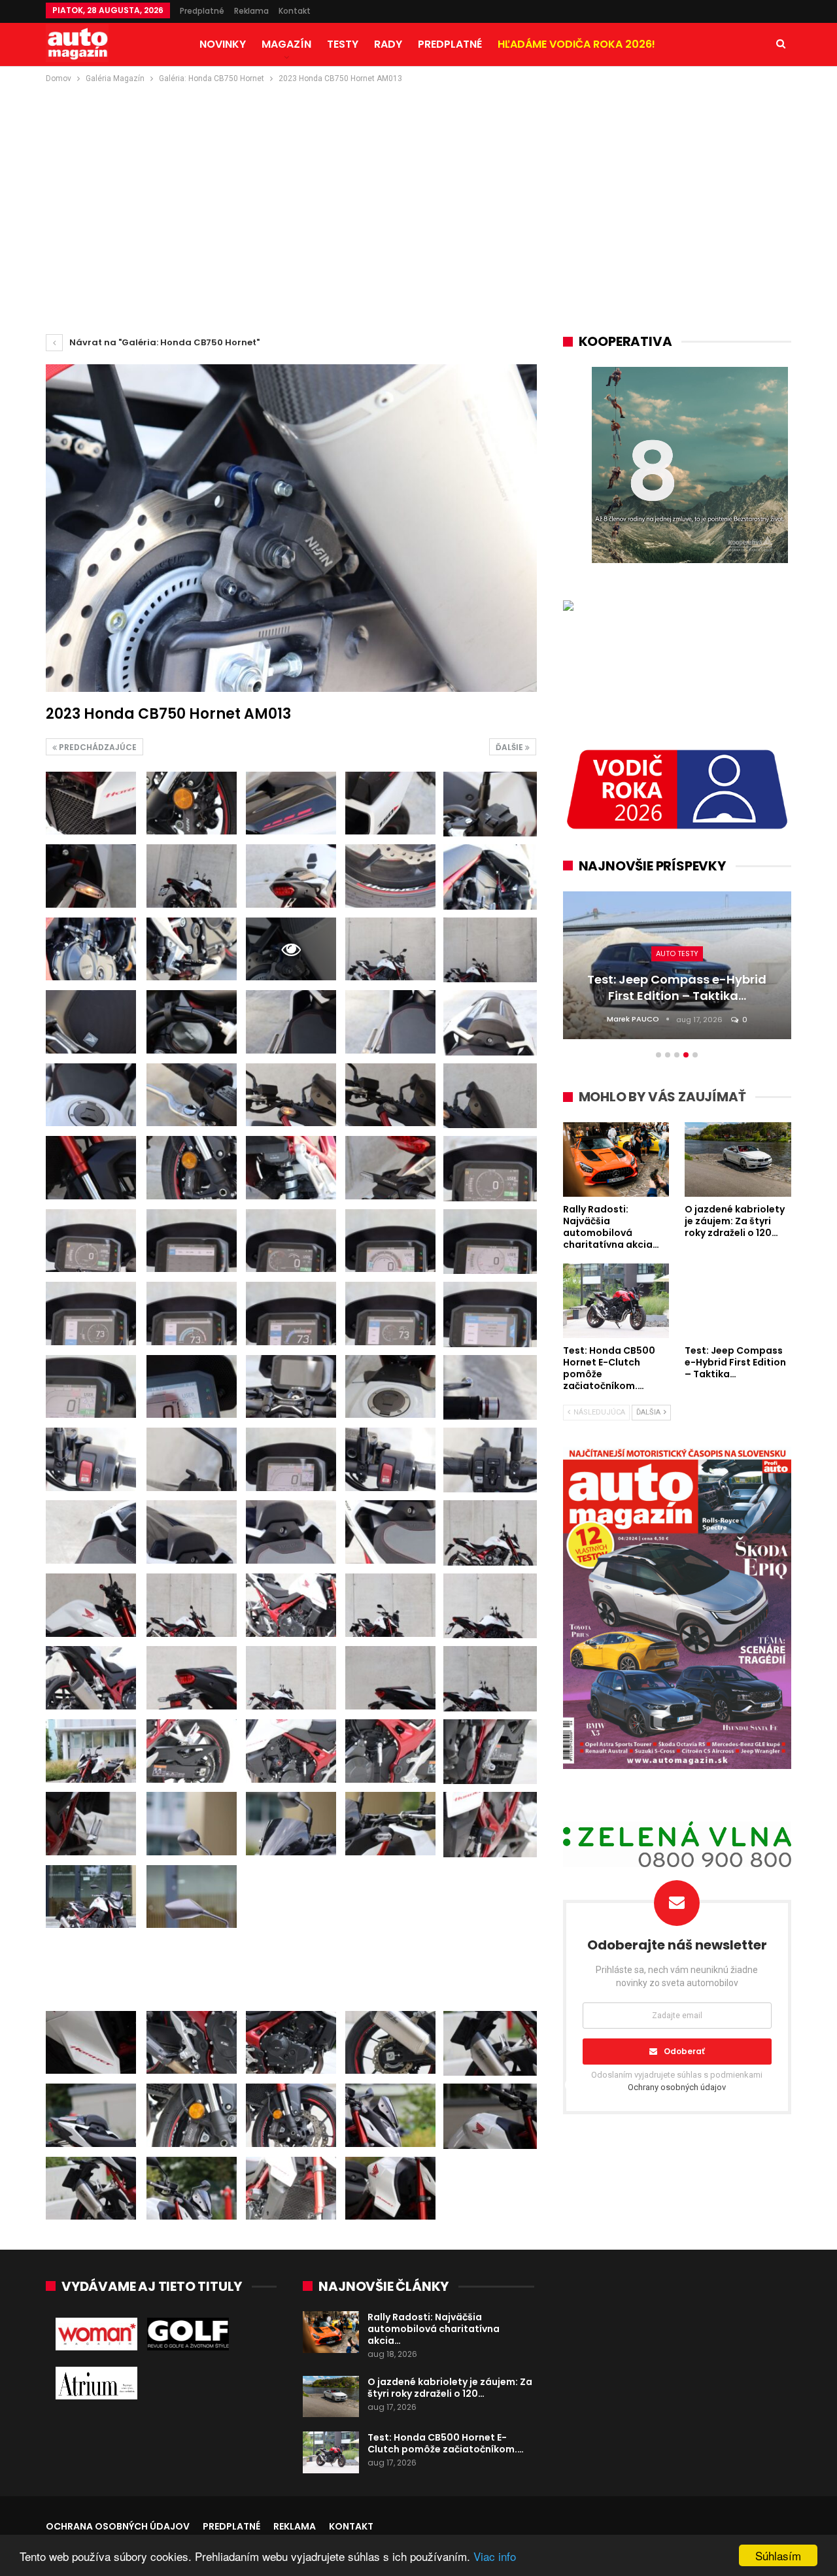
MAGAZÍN (286, 44)
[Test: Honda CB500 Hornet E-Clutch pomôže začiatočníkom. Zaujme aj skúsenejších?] (331, 2452)
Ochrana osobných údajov (118, 2526)
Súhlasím (778, 2555)
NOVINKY (223, 44)
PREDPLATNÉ (450, 44)
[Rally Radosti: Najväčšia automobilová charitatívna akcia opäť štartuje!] (331, 2332)
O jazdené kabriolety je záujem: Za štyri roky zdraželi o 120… (450, 2388)
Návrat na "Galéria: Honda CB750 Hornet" (163, 342)
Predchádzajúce (97, 747)
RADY (388, 44)
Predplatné (202, 11)
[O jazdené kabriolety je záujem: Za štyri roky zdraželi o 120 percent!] (331, 2397)
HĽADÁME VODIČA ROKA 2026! (576, 44)
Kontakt (295, 11)
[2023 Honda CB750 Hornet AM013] (91, 803)
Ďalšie (510, 747)
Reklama (251, 11)
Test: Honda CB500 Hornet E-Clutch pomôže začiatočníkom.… (446, 2443)
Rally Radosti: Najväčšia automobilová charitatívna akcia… (434, 2329)
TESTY (343, 44)
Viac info (495, 2556)
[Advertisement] (418, 184)
